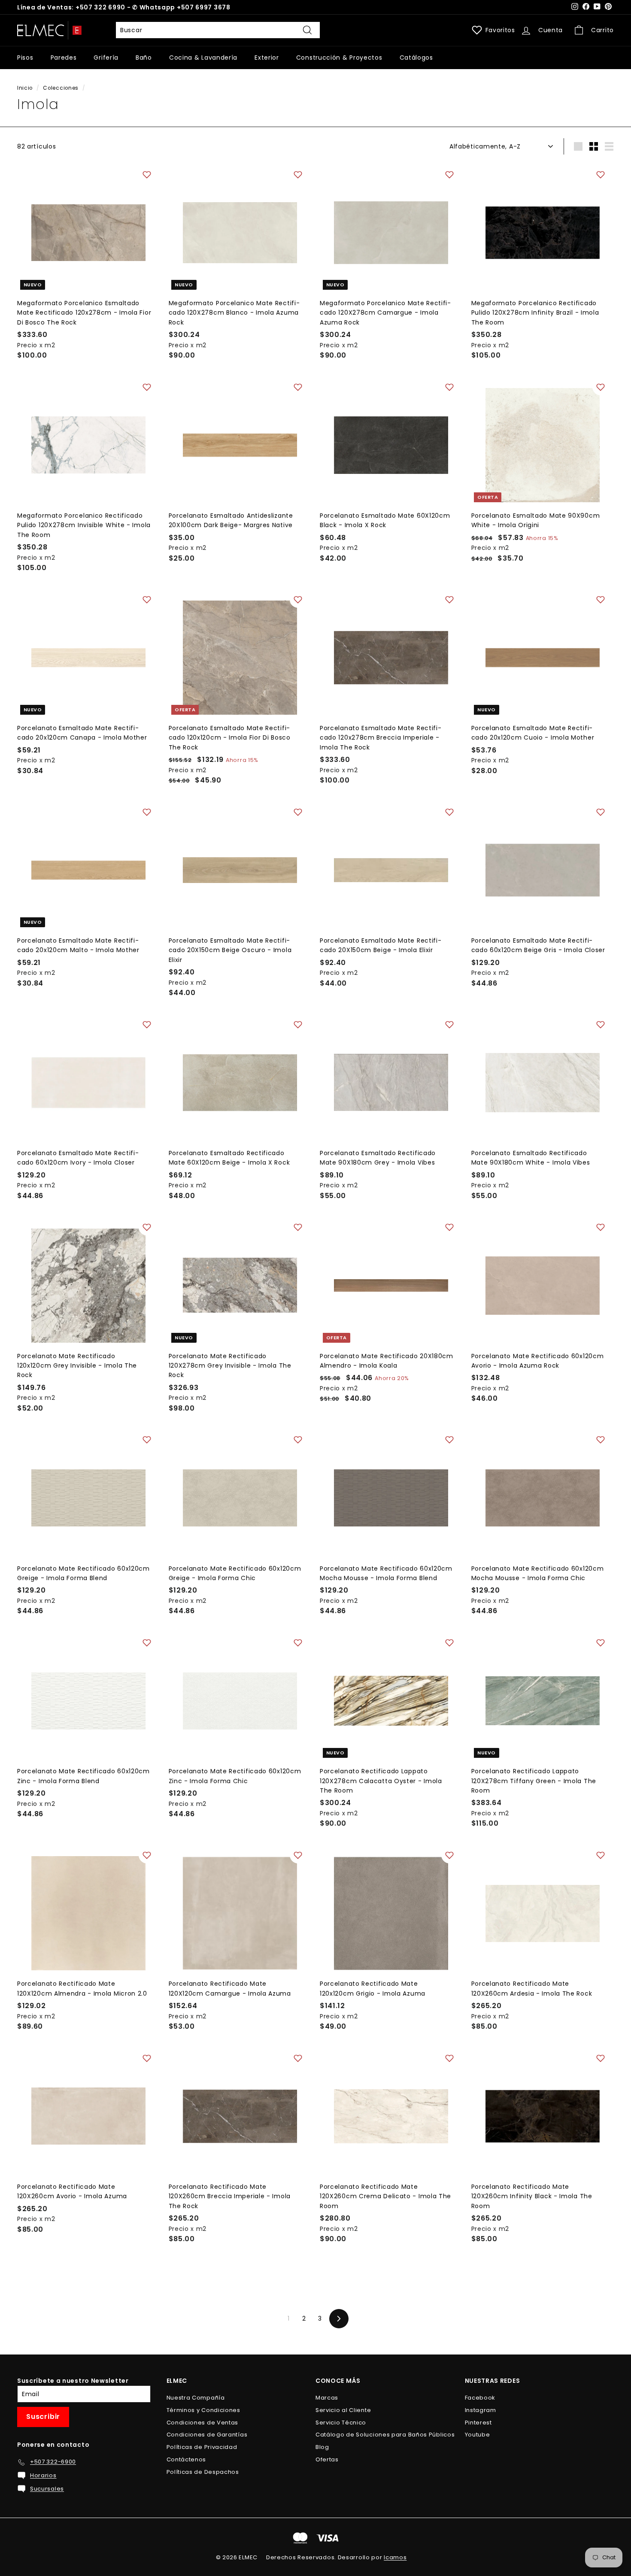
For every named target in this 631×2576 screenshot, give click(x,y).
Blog (322, 2447)
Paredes (64, 58)
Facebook (480, 2398)
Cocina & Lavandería (203, 58)
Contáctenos (187, 2459)
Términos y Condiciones (203, 2410)
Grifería (106, 58)
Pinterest (478, 2423)
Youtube (478, 2435)
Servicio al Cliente (343, 2410)
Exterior (267, 58)
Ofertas (327, 2459)
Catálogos (416, 58)
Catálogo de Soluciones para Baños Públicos (385, 2435)
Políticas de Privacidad (202, 2447)
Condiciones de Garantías (207, 2435)
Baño (144, 58)
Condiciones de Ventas (203, 2423)
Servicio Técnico (341, 2423)
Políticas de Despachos (203, 2472)
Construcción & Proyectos (339, 58)
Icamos (395, 2557)
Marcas (327, 2398)
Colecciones (61, 88)
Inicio (25, 88)
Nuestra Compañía (196, 2398)
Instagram (481, 2410)
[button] (147, 175)
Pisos (25, 58)
